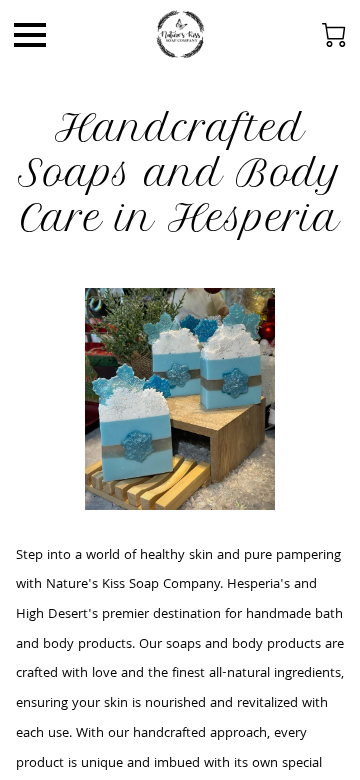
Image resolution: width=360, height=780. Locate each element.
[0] (334, 35)
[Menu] (30, 35)
